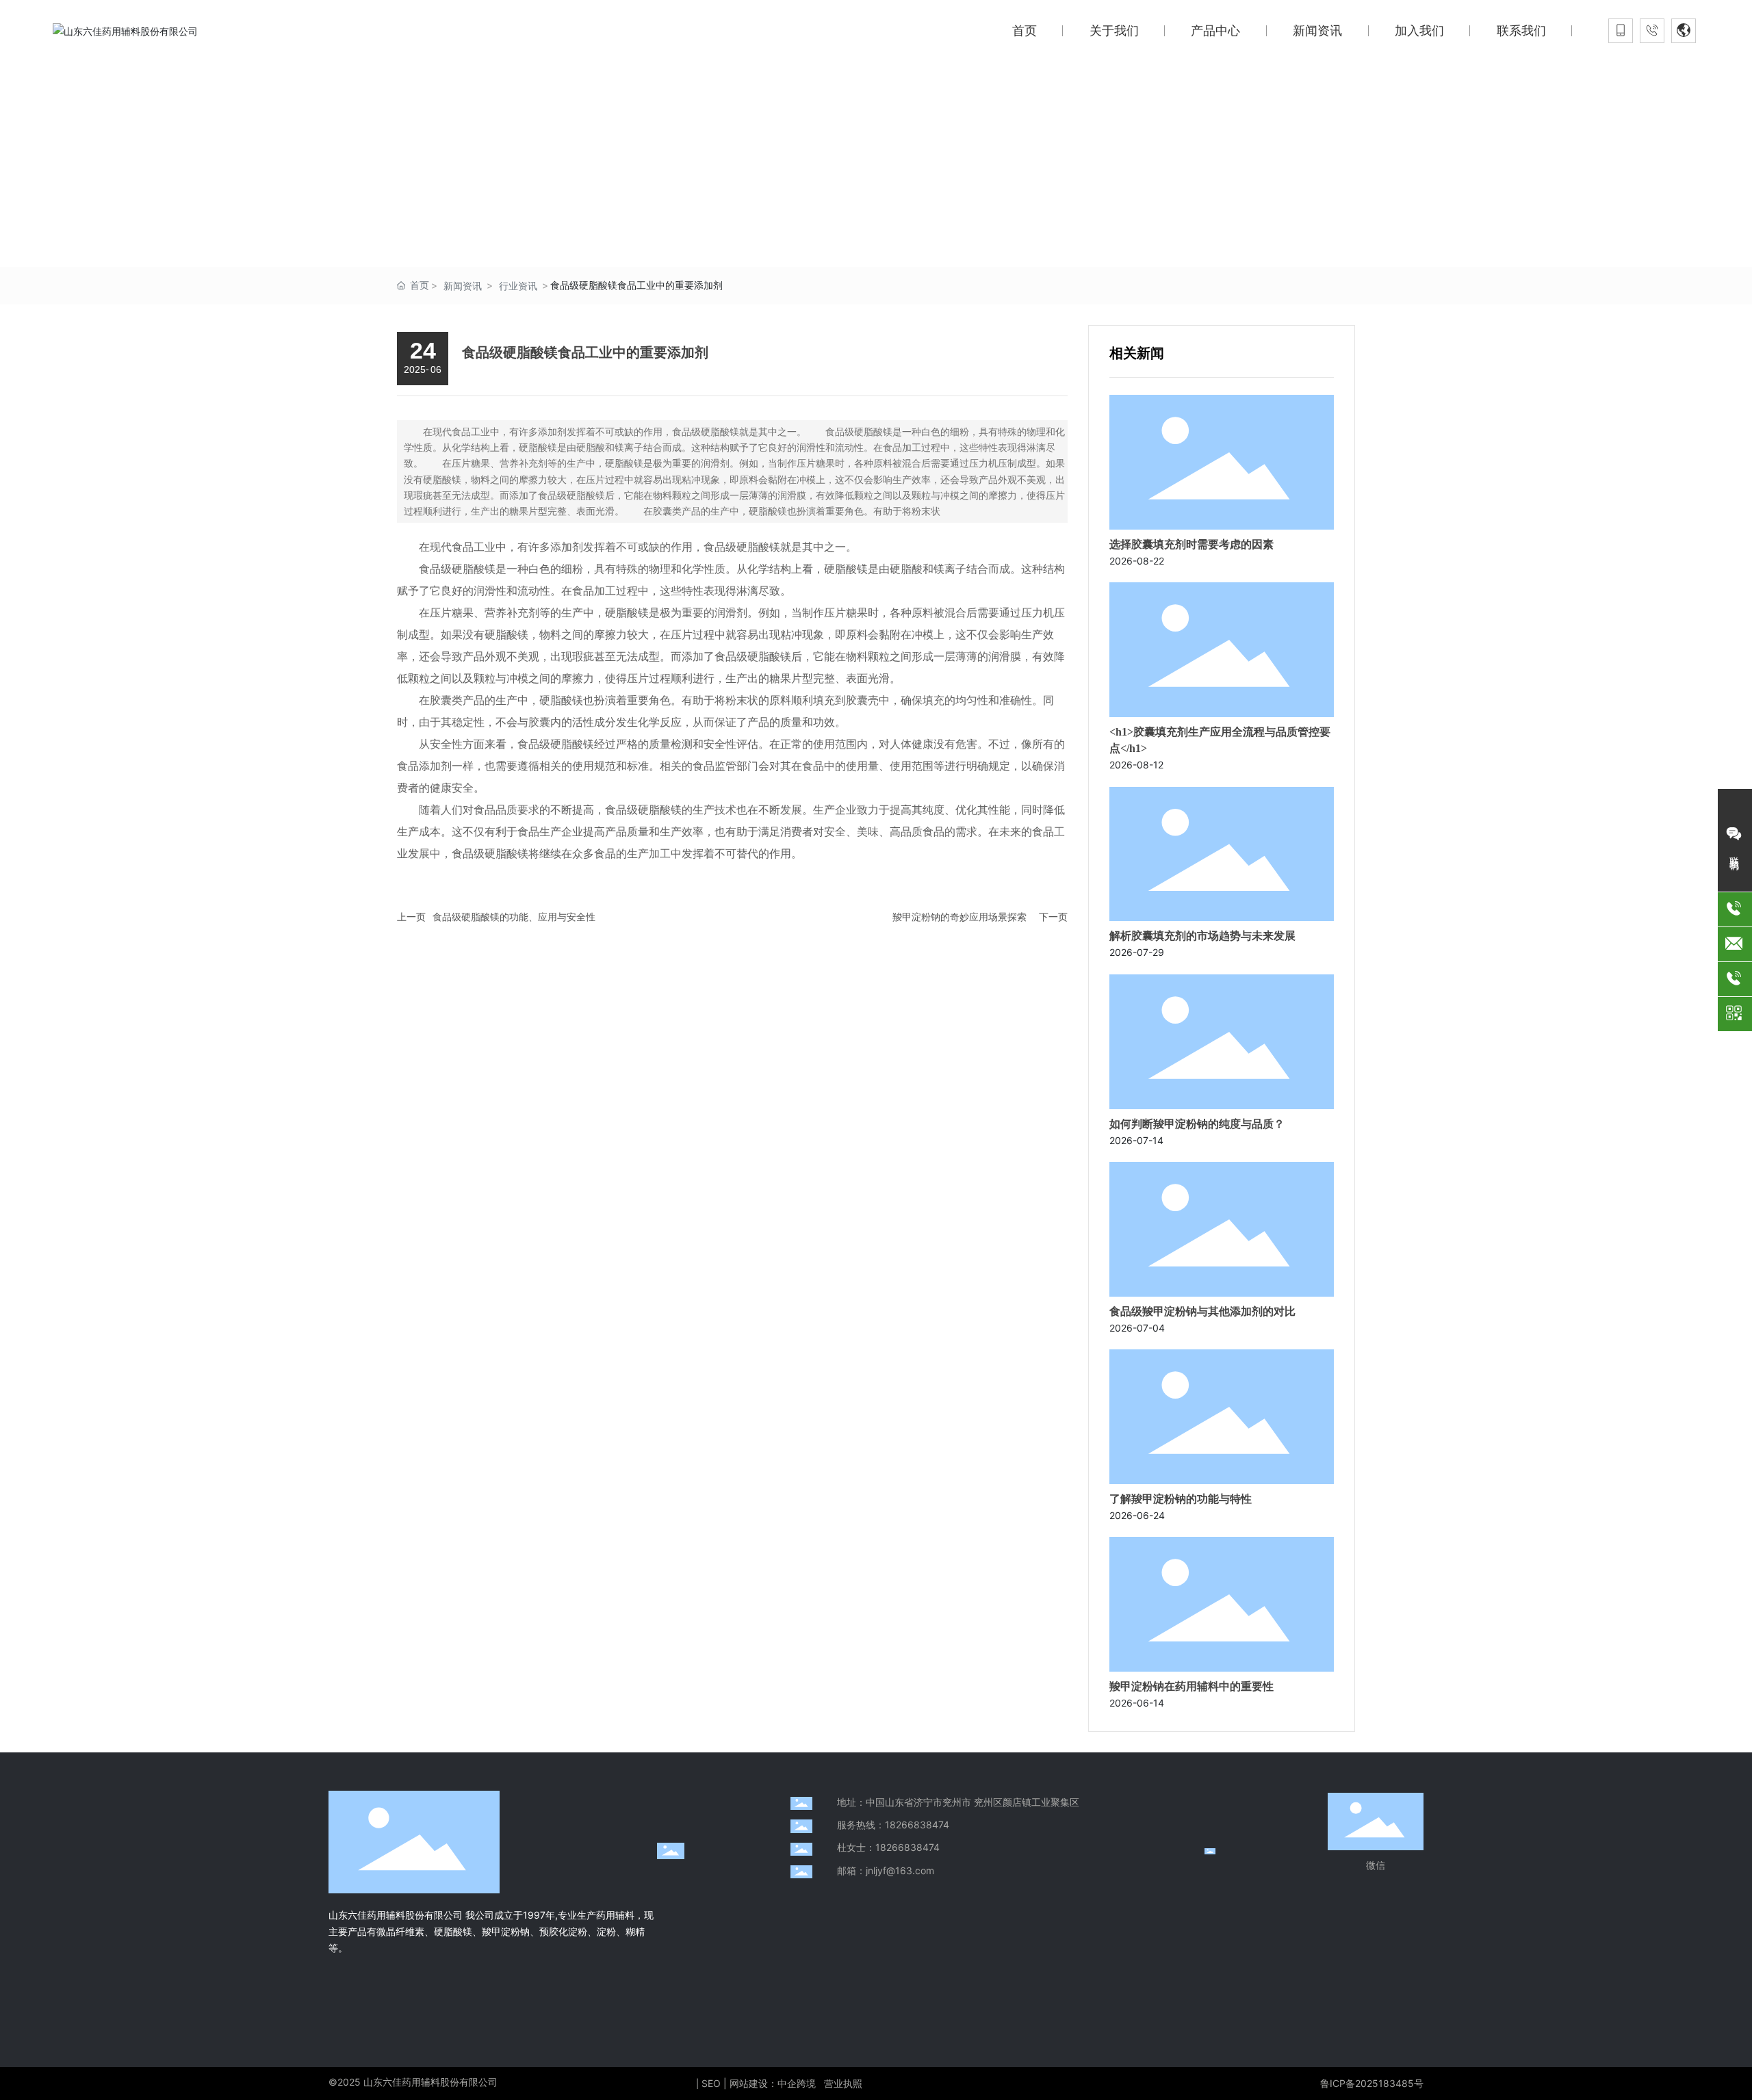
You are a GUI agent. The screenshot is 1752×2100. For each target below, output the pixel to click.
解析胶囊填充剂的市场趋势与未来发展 (1202, 936)
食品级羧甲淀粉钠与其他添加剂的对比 (1202, 1311)
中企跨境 (797, 2083)
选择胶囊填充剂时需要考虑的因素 (1191, 544)
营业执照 (843, 2083)
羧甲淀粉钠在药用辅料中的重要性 (1191, 1686)
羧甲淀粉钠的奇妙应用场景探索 (959, 917)
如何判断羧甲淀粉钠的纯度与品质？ (1197, 1124)
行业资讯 (518, 286)
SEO (711, 2083)
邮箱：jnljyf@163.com (886, 1870)
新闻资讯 (463, 286)
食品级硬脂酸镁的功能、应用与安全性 (514, 917)
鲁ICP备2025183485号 (1372, 2083)
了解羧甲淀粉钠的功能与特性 (1181, 1499)
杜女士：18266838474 (888, 1847)
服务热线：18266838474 (893, 1825)
